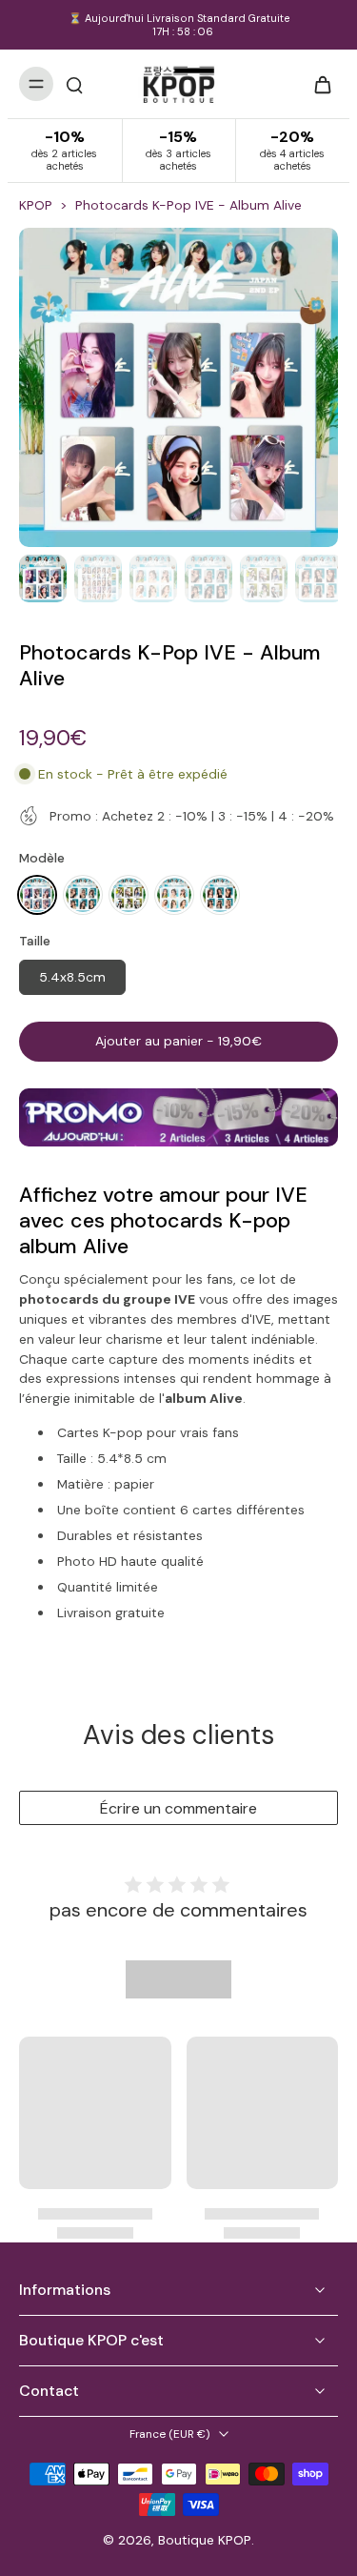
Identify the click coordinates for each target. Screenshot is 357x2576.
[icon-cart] (317, 84)
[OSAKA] (220, 895)
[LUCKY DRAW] (37, 895)
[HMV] (174, 895)
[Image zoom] (178, 387)
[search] (74, 84)
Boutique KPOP (205, 2540)
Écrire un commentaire (178, 1808)
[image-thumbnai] (43, 578)
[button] (178, 1042)
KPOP (36, 205)
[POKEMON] (129, 895)
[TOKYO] (83, 895)
